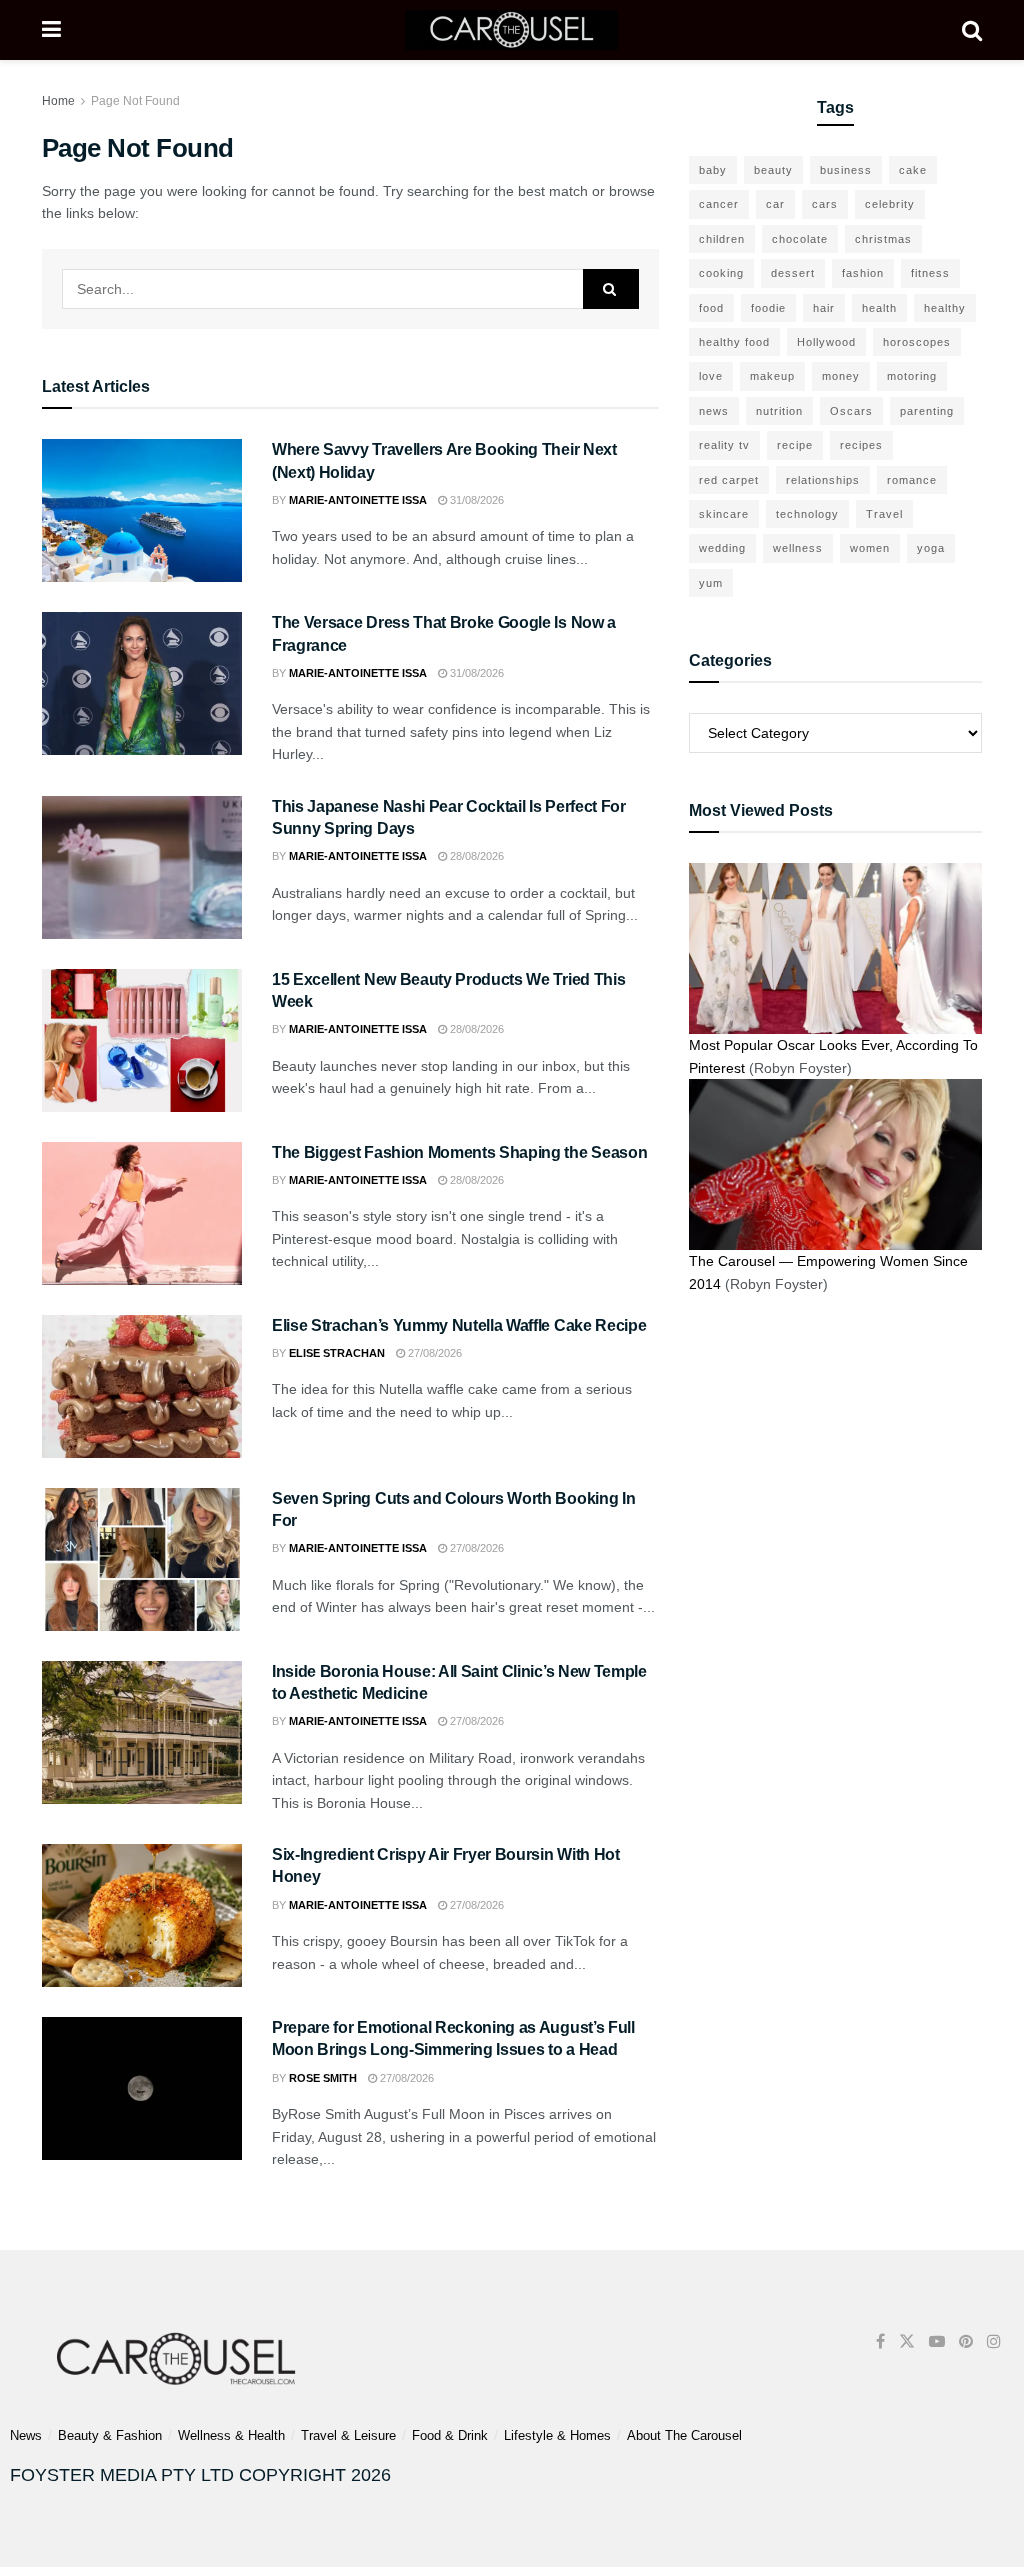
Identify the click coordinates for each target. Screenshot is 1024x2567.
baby (713, 170)
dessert (793, 273)
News (26, 2435)
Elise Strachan (337, 1353)
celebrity (890, 204)
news (714, 411)
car (775, 204)
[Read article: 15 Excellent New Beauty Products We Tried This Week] (142, 1040)
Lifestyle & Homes (557, 2435)
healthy (945, 308)
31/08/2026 (475, 500)
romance (912, 480)
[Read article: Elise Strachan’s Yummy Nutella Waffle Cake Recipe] (142, 1386)
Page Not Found (135, 101)
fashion (863, 273)
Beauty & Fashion (110, 2435)
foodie (768, 308)
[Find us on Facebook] (880, 2341)
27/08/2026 (433, 1353)
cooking (721, 273)
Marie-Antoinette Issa (358, 500)
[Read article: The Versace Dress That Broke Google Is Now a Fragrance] (142, 683)
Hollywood (826, 342)
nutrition (779, 411)
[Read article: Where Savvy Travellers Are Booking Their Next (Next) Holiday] (142, 510)
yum (711, 583)
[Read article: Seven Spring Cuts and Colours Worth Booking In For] (142, 1559)
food (711, 308)
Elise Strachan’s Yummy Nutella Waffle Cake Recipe (459, 1325)
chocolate (800, 239)
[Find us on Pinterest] (966, 2341)
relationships (823, 480)
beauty (773, 170)
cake (913, 170)
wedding (722, 548)
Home (58, 101)
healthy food (734, 342)
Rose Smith (323, 2078)
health (879, 308)
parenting (927, 411)
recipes (861, 445)
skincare (724, 514)
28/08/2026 (475, 856)
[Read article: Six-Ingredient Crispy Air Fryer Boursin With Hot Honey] (142, 1915)
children (722, 239)
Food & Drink (450, 2435)
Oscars (851, 411)
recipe (795, 445)
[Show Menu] (51, 30)
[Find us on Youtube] (937, 2341)
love (711, 376)
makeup (772, 376)
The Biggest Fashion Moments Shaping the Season (459, 1152)
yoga (931, 548)
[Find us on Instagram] (994, 2341)
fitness (930, 273)
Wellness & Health (231, 2435)
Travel (884, 514)
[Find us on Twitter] (907, 2341)
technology (807, 514)
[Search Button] (972, 30)
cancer (719, 204)
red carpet (729, 480)
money (841, 376)
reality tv (724, 445)
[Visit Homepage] (511, 30)
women (870, 548)
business (846, 170)
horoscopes (917, 342)
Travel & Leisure (348, 2435)
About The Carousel (684, 2435)
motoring (912, 376)
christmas (883, 239)
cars (825, 204)
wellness (798, 548)
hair (824, 308)
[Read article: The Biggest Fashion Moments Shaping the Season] (142, 1213)
